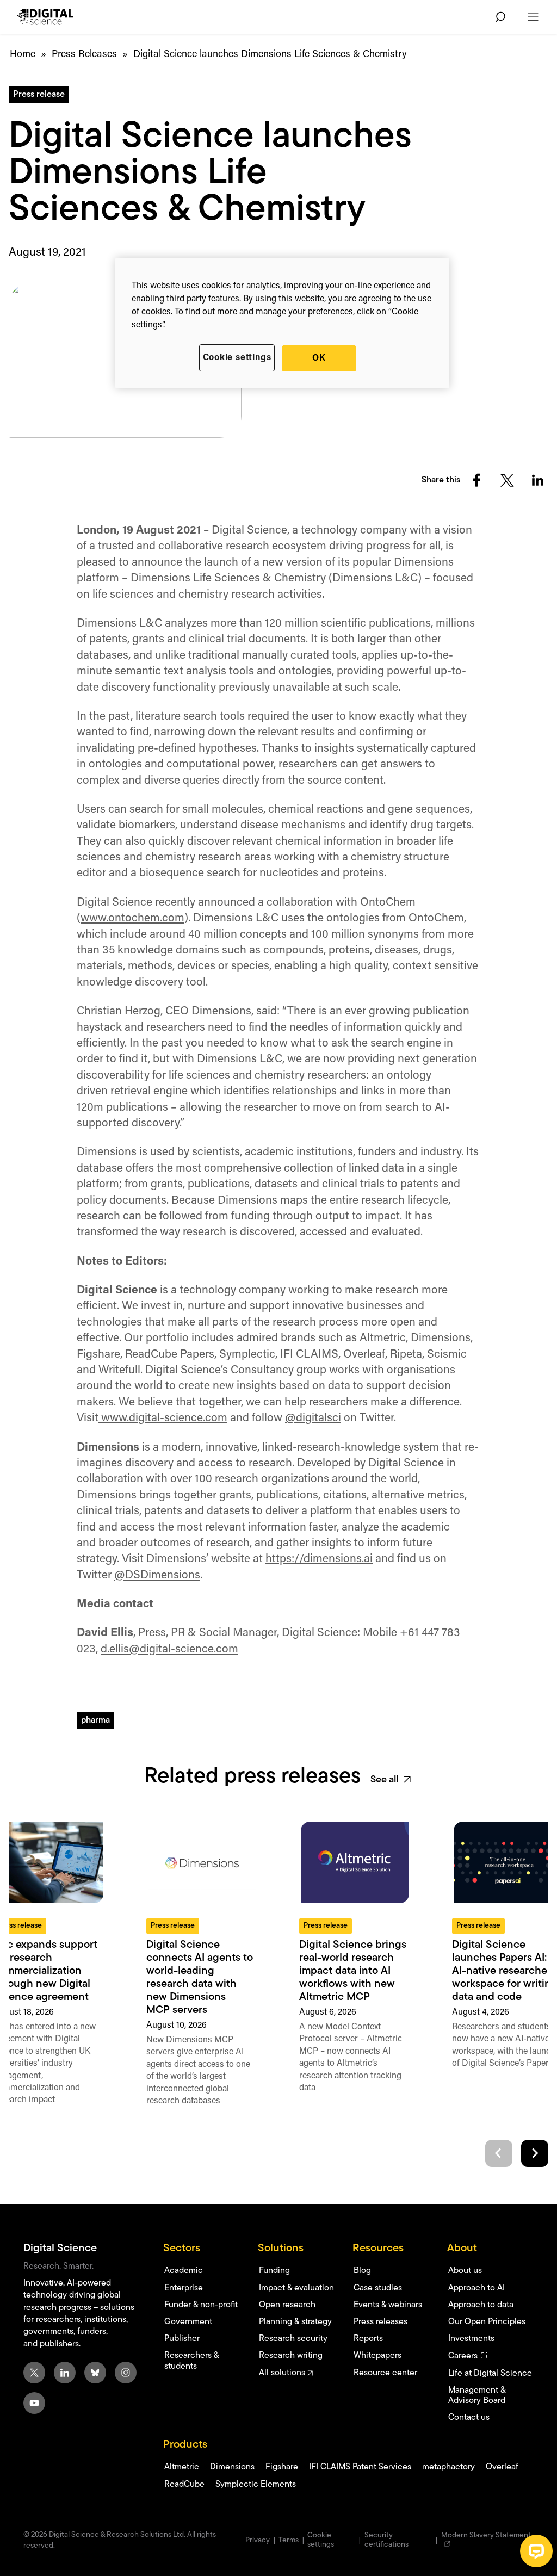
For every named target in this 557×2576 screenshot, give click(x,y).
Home (23, 55)
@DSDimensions (157, 1575)
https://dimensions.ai (319, 1559)
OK (319, 358)
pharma (95, 1720)
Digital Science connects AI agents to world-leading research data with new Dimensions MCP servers (200, 1978)
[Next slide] (535, 2153)
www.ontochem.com (132, 918)
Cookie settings (237, 358)
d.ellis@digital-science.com (169, 1649)
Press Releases (84, 55)
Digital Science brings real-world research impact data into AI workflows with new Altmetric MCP (353, 1971)
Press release (39, 95)
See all (384, 1780)
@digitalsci (313, 1418)
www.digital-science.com (163, 1418)
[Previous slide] (499, 2153)
